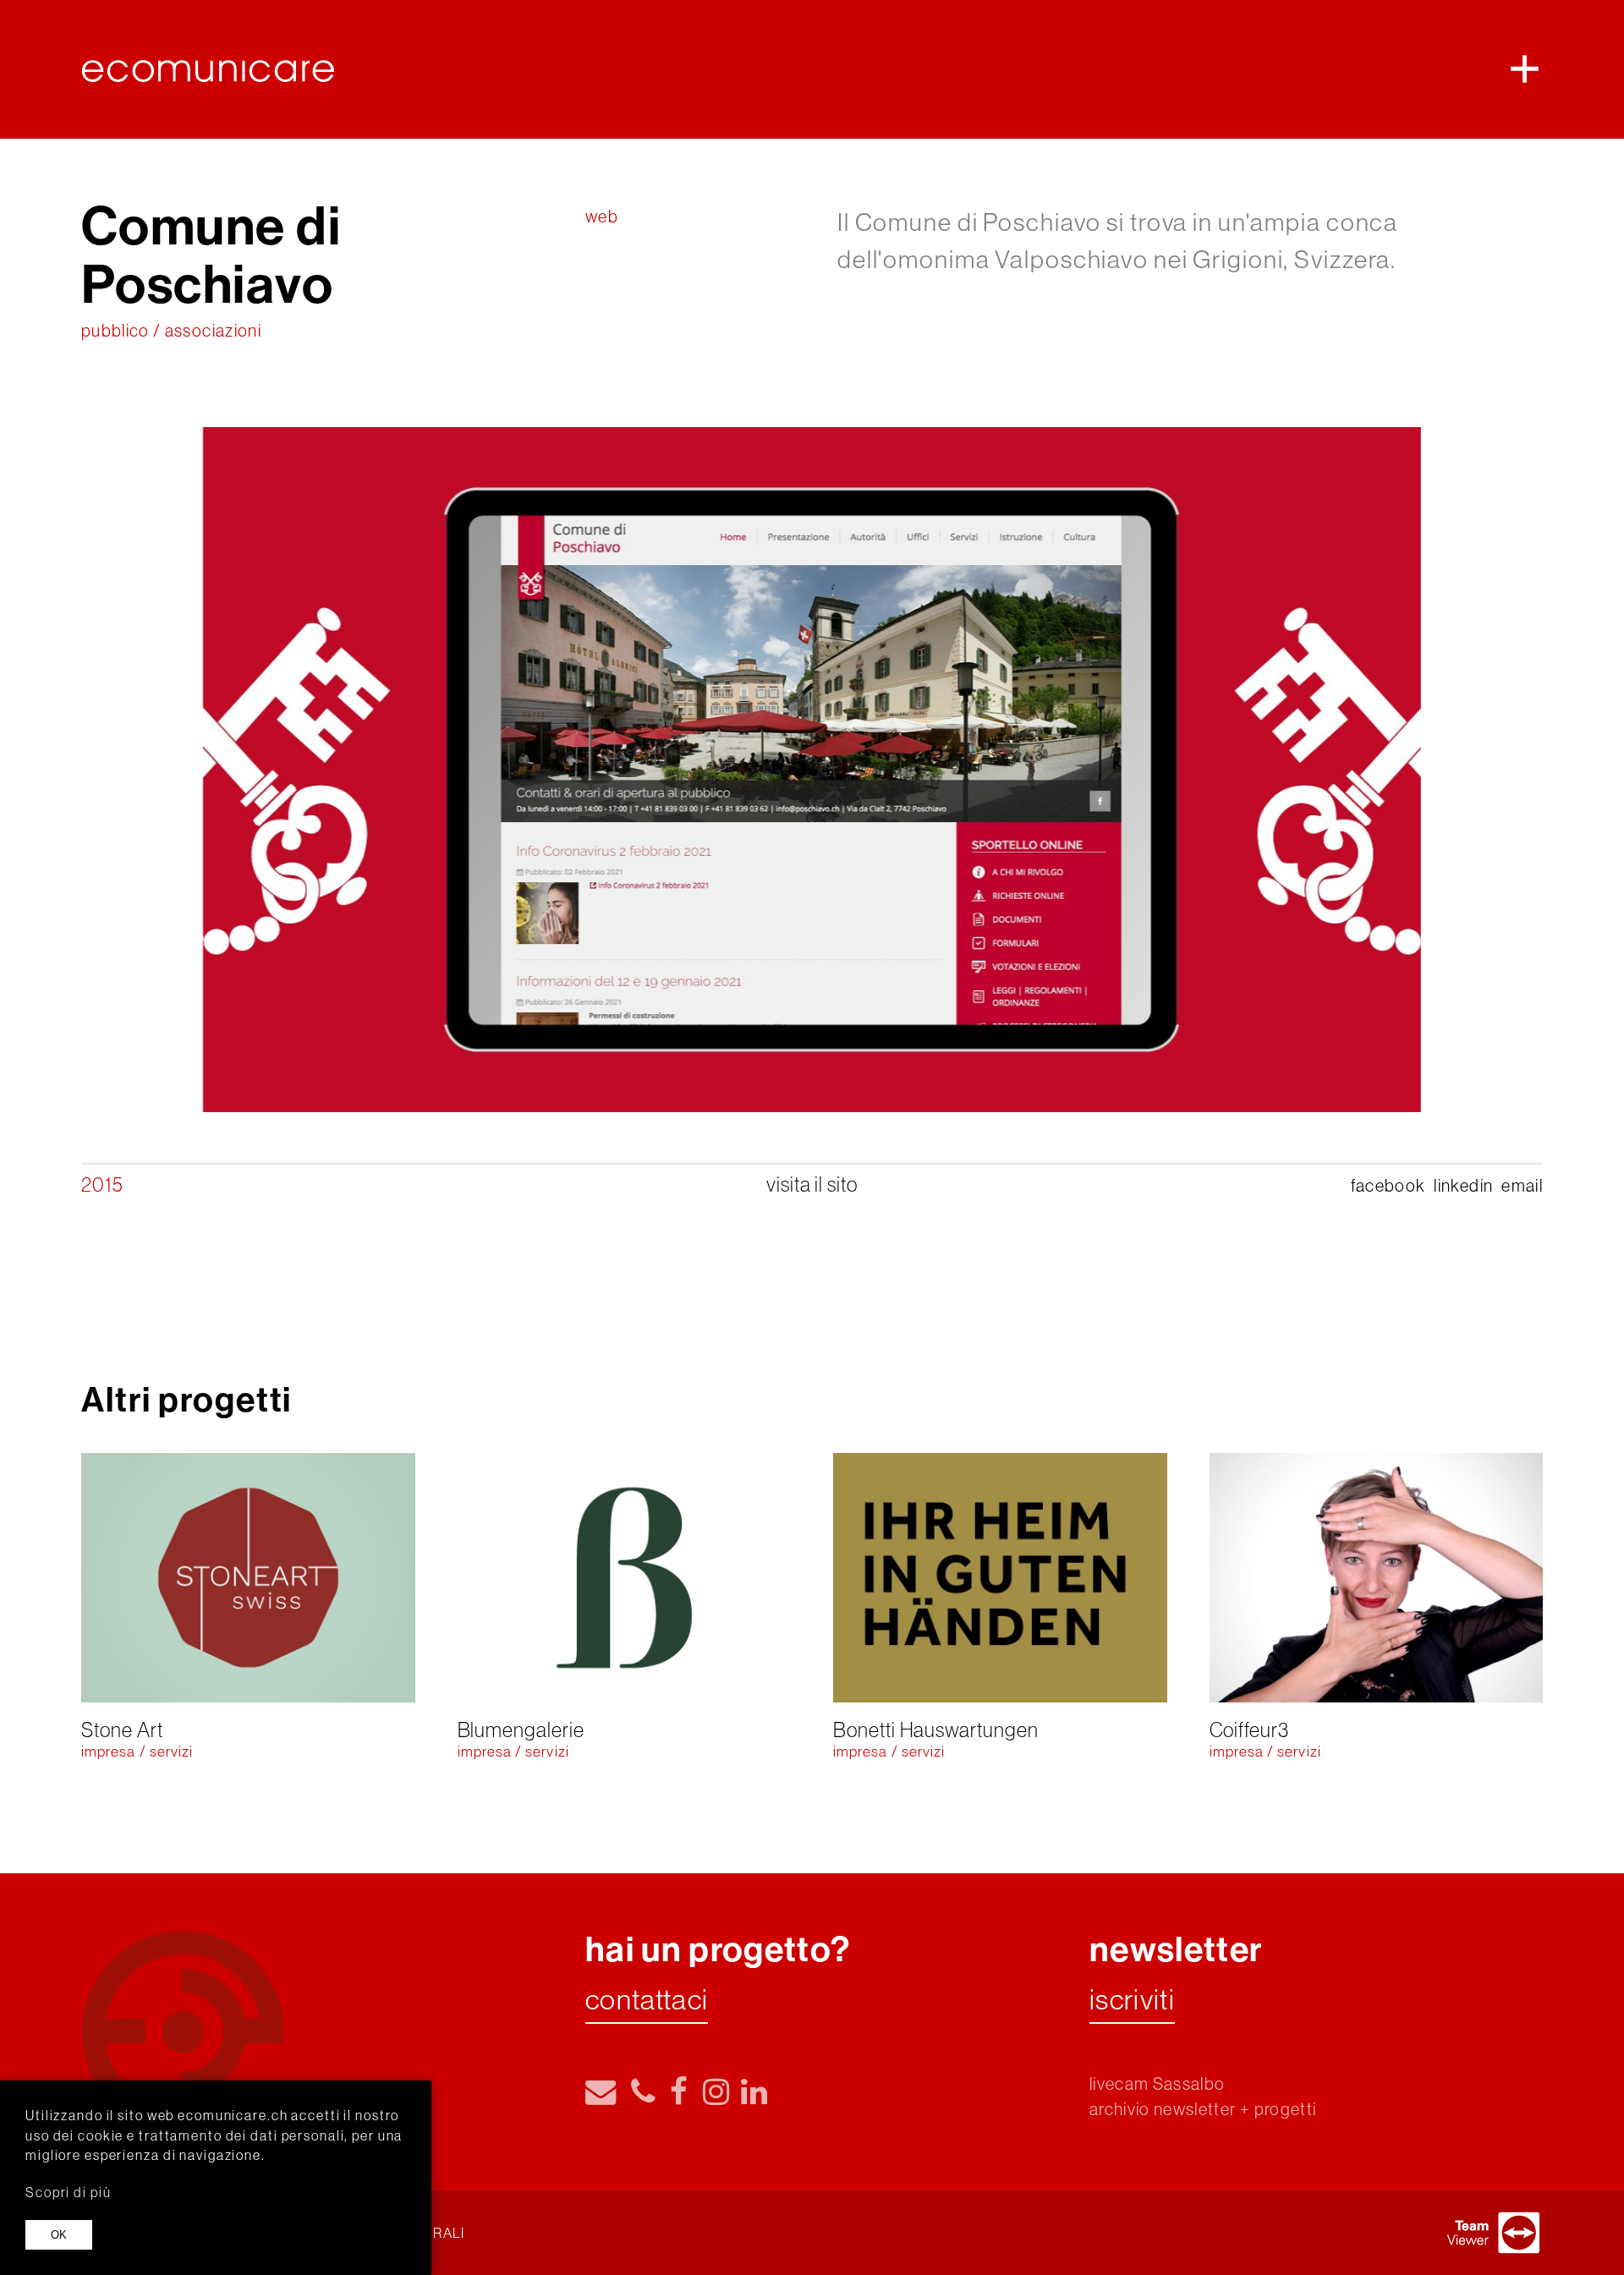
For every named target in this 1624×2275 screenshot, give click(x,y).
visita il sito (812, 1184)
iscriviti (1132, 2001)
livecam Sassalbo (1158, 2083)
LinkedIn (1463, 1185)
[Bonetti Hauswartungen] (1000, 1578)
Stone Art (122, 1730)
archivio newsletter (1163, 2109)
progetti (1286, 2109)
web (602, 216)
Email (1522, 1185)
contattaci (647, 2001)
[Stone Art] (248, 1578)
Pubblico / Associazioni (171, 330)
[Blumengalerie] (625, 1578)
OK (59, 2235)
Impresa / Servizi (137, 1751)
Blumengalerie (521, 1730)
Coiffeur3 (1249, 1730)
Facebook (1388, 1185)
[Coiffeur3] (1377, 1578)
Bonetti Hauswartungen (936, 1730)
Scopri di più (68, 2192)
